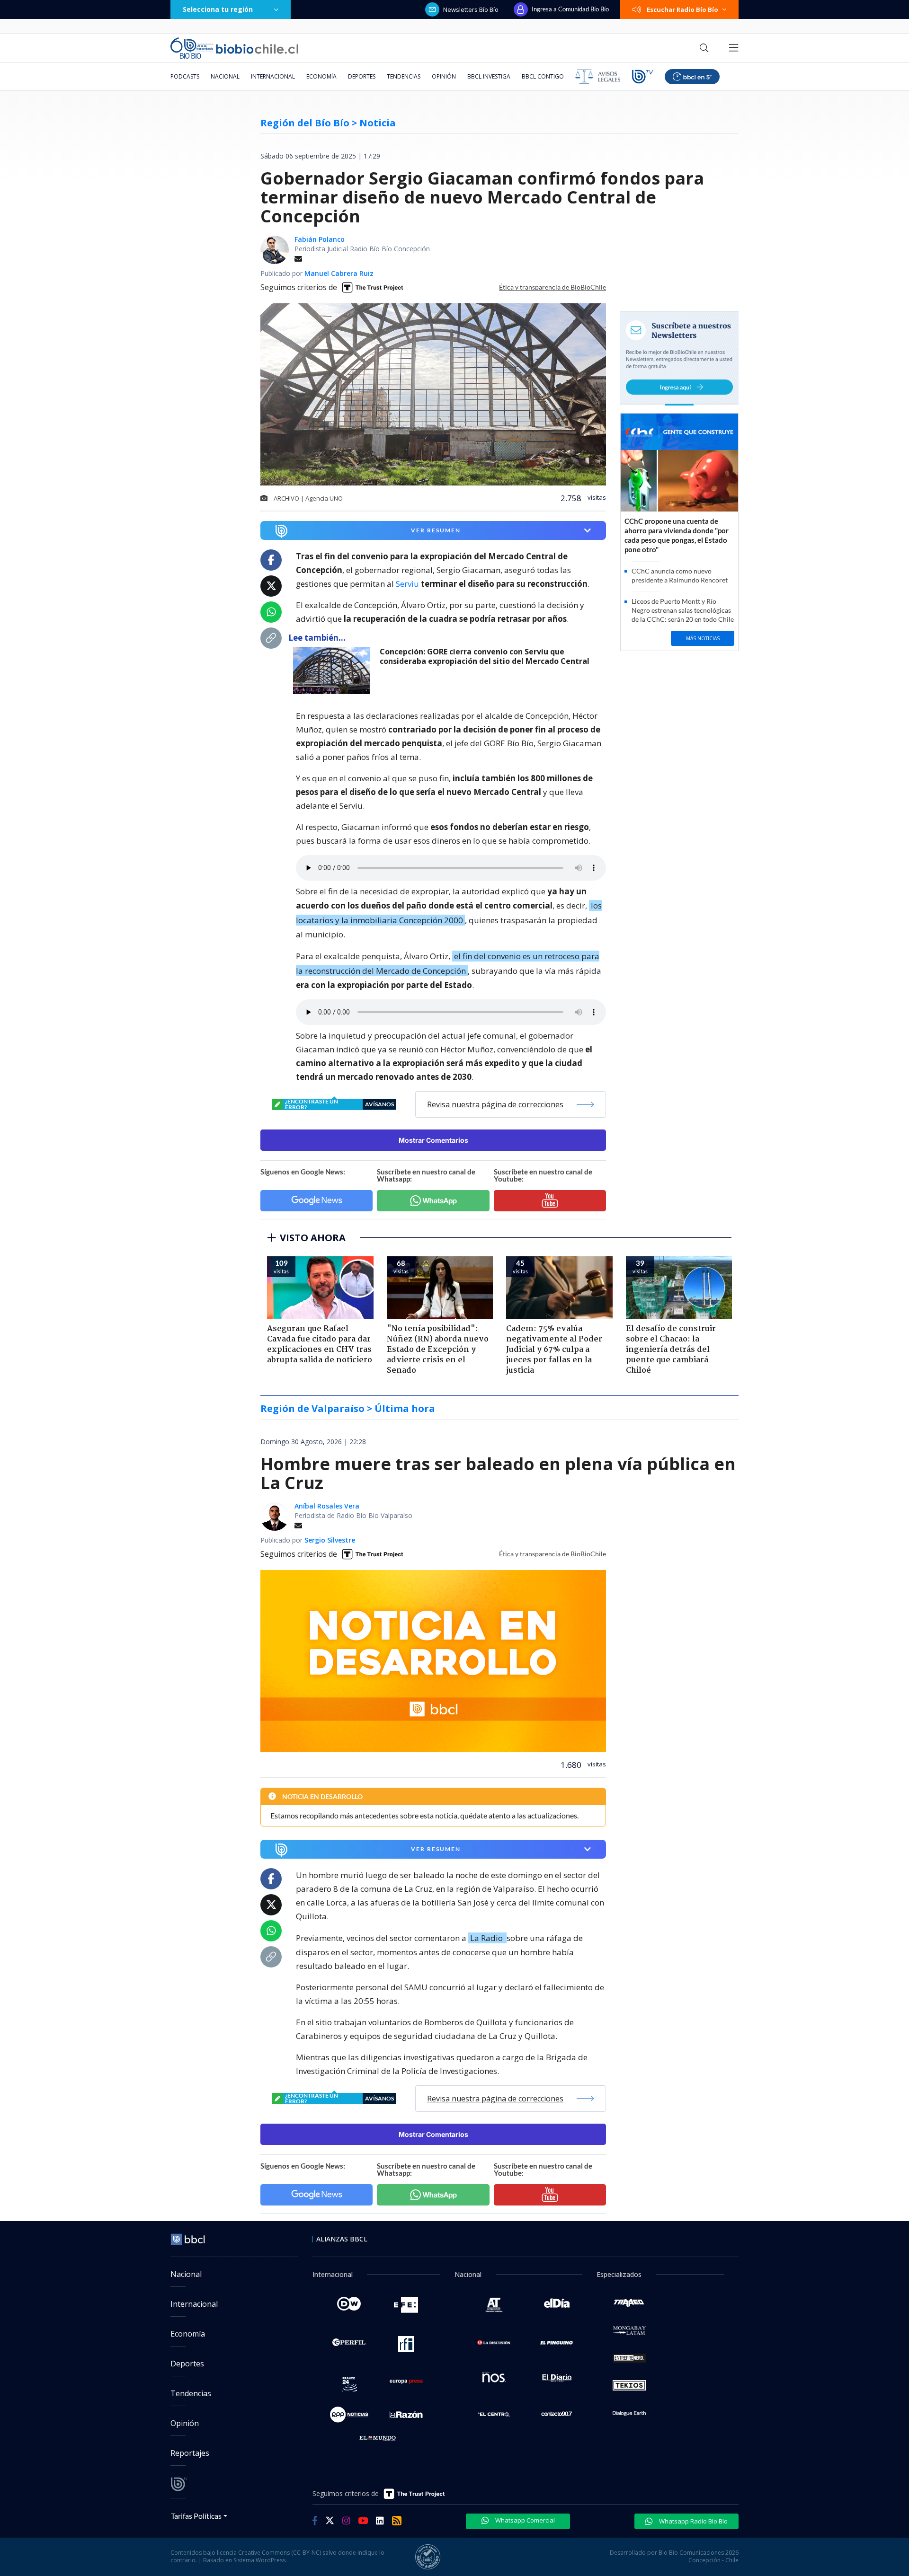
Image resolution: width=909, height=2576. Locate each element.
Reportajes (190, 2453)
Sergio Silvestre (330, 1540)
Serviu (407, 584)
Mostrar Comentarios (433, 1140)
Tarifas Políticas (196, 2516)
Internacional (273, 76)
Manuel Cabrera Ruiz (339, 273)
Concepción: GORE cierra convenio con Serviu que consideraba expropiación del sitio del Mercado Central (485, 657)
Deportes (362, 76)
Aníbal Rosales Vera (327, 1506)
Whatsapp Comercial (524, 2520)
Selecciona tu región (218, 9)
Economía (321, 76)
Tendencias (404, 76)
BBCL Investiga (489, 76)
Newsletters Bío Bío (471, 9)
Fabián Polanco (320, 239)
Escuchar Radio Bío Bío (682, 9)
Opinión (444, 76)
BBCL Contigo (543, 76)
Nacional (225, 76)
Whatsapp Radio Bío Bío (693, 2521)
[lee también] (334, 670)
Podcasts (185, 76)
